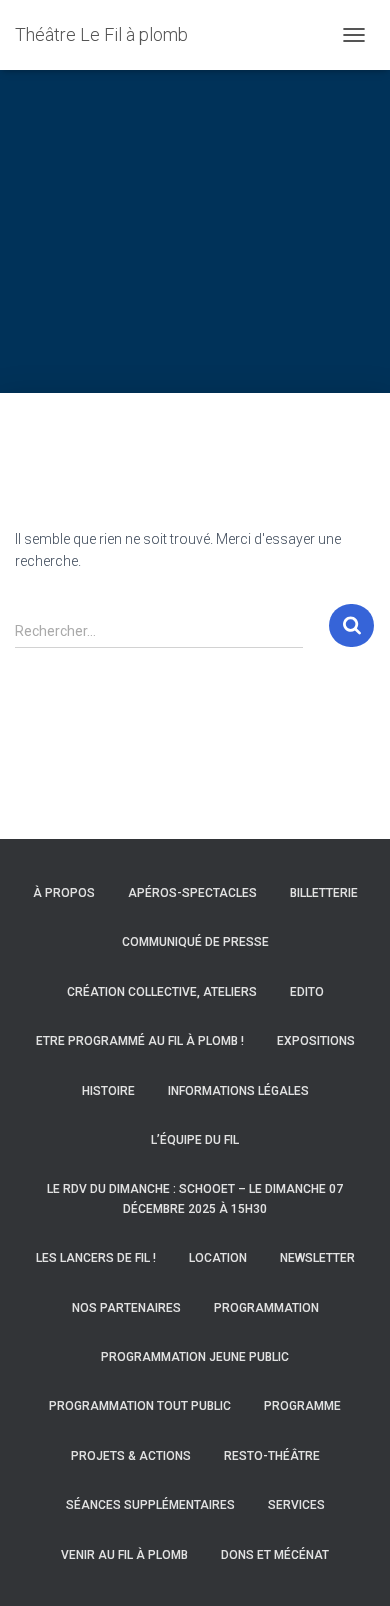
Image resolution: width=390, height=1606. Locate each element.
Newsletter (317, 1258)
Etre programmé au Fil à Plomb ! (140, 1041)
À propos (64, 893)
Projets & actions (131, 1456)
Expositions (316, 1041)
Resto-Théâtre (272, 1456)
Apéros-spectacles (192, 893)
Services (296, 1505)
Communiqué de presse (195, 942)
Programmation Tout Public (140, 1406)
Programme (302, 1406)
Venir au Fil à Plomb (124, 1555)
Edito (307, 992)
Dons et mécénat (275, 1555)
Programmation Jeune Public (195, 1357)
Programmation (266, 1308)
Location (218, 1258)
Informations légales (238, 1091)
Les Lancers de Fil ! (96, 1258)
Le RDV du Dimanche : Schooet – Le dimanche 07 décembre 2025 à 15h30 (195, 1198)
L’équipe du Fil (195, 1140)
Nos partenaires (126, 1308)
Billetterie (324, 893)
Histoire (108, 1091)
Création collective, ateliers (162, 992)
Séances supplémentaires (150, 1505)
